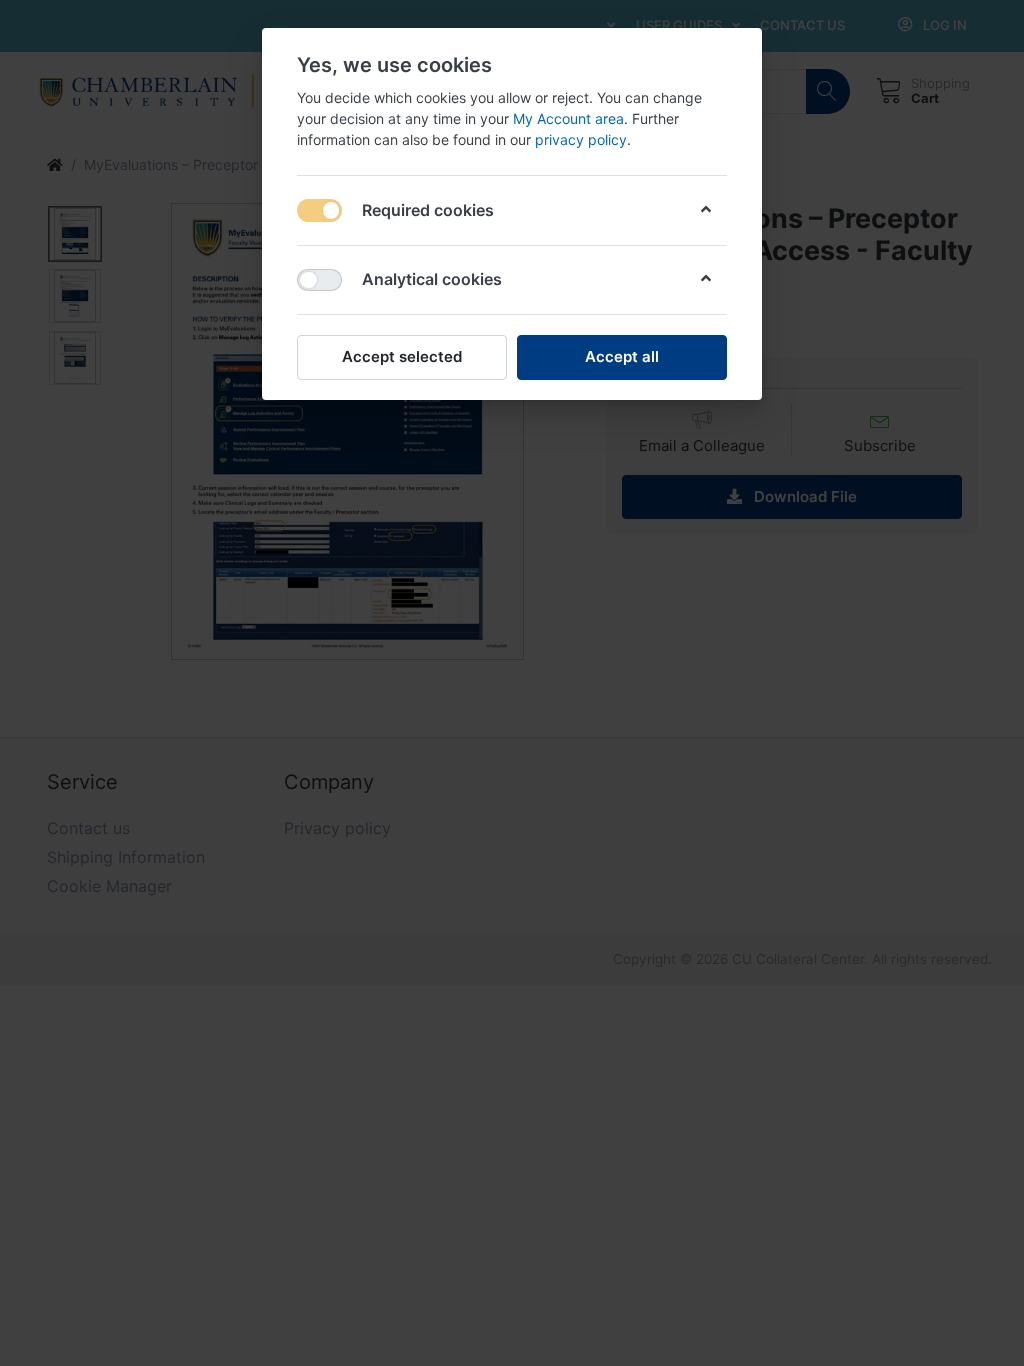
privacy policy (581, 139)
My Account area (568, 118)
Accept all (622, 356)
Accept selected (402, 356)
